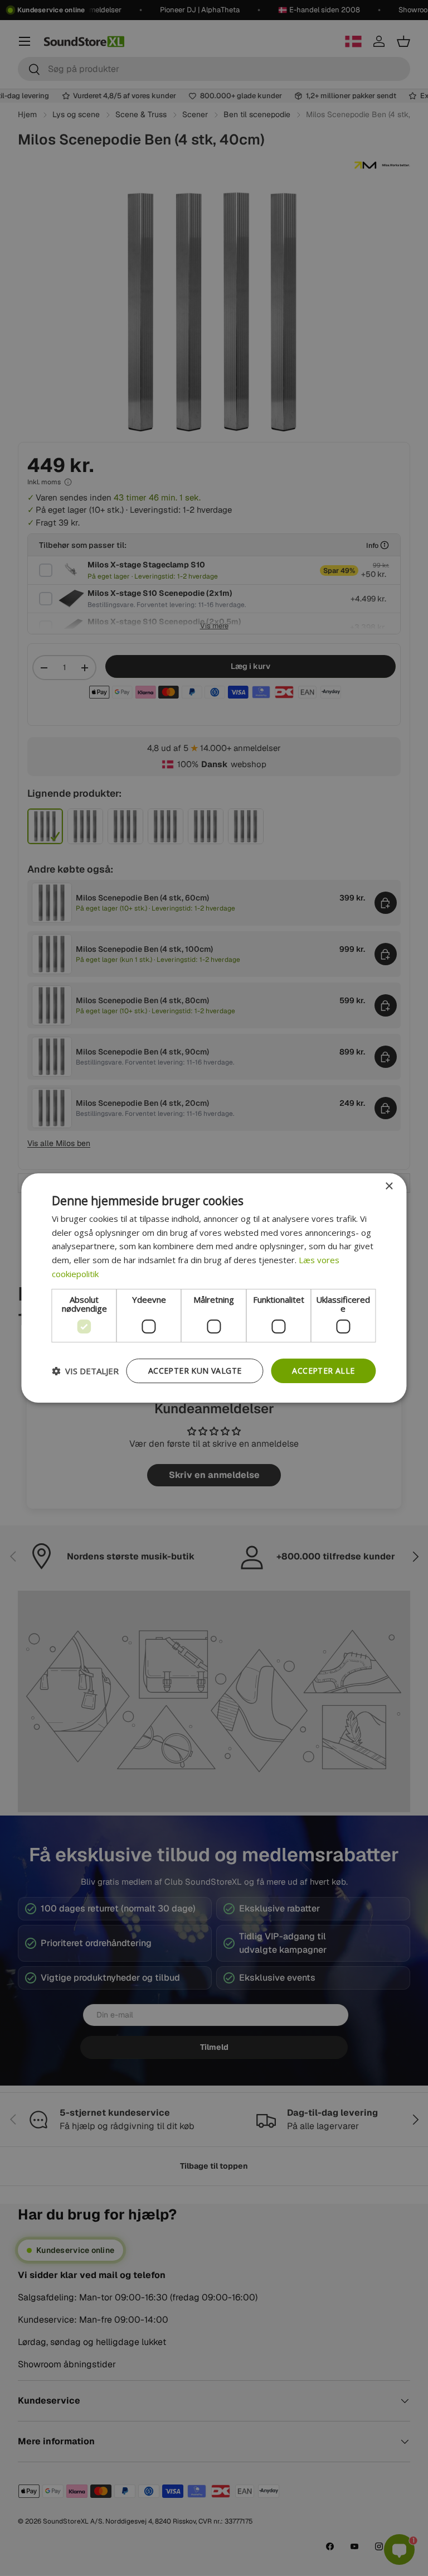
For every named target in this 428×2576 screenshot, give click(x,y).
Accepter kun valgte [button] (195, 1371)
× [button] (389, 1186)
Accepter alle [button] (323, 1371)
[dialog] (214, 1288)
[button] (85, 1371)
